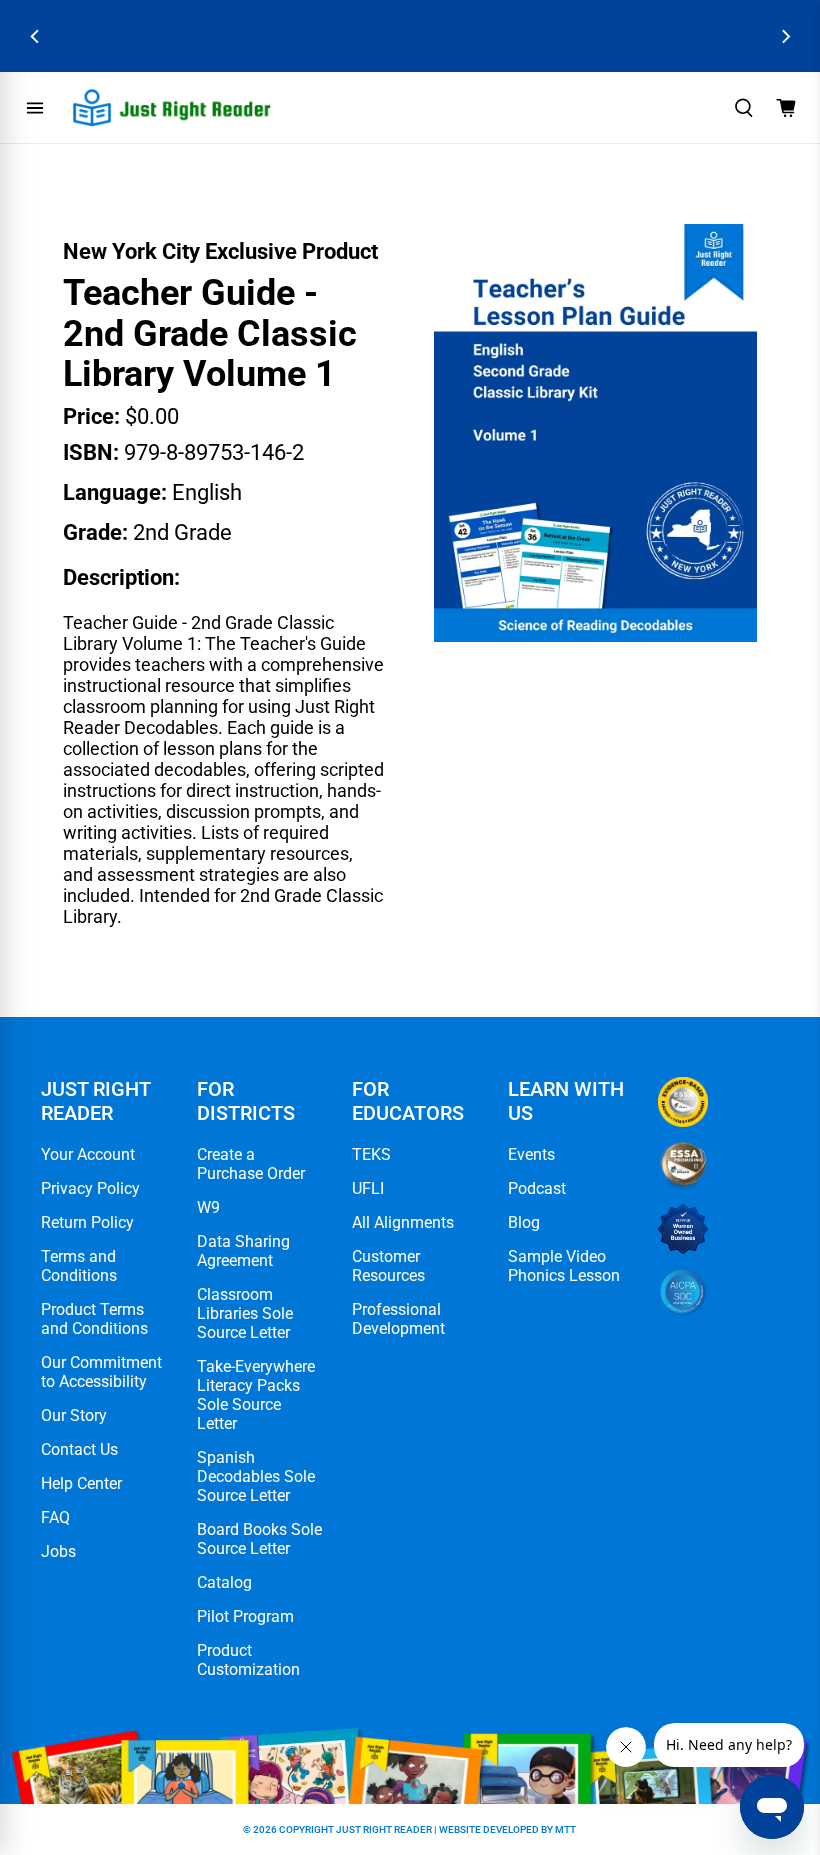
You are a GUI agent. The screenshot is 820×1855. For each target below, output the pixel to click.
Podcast (537, 1188)
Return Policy (87, 1222)
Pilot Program (245, 1616)
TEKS (371, 1154)
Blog (524, 1222)
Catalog (224, 1582)
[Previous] (35, 36)
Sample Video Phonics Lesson (564, 1266)
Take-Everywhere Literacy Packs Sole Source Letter (256, 1395)
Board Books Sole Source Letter (259, 1539)
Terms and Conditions (79, 1266)
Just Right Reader (384, 1829)
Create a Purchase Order (251, 1164)
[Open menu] (35, 108)
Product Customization (248, 1660)
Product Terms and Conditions (94, 1319)
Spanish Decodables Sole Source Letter (256, 1476)
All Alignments (403, 1222)
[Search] (744, 108)
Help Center (81, 1483)
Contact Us (79, 1449)
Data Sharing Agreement (243, 1251)
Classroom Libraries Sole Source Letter (245, 1313)
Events (531, 1154)
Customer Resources (388, 1266)
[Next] (784, 36)
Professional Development (398, 1319)
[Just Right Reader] (172, 107)
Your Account (88, 1154)
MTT (565, 1829)
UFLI (368, 1188)
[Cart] (786, 108)
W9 (208, 1207)
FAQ (55, 1517)
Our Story (74, 1415)
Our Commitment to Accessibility (101, 1372)
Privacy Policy (90, 1188)
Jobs (58, 1551)
